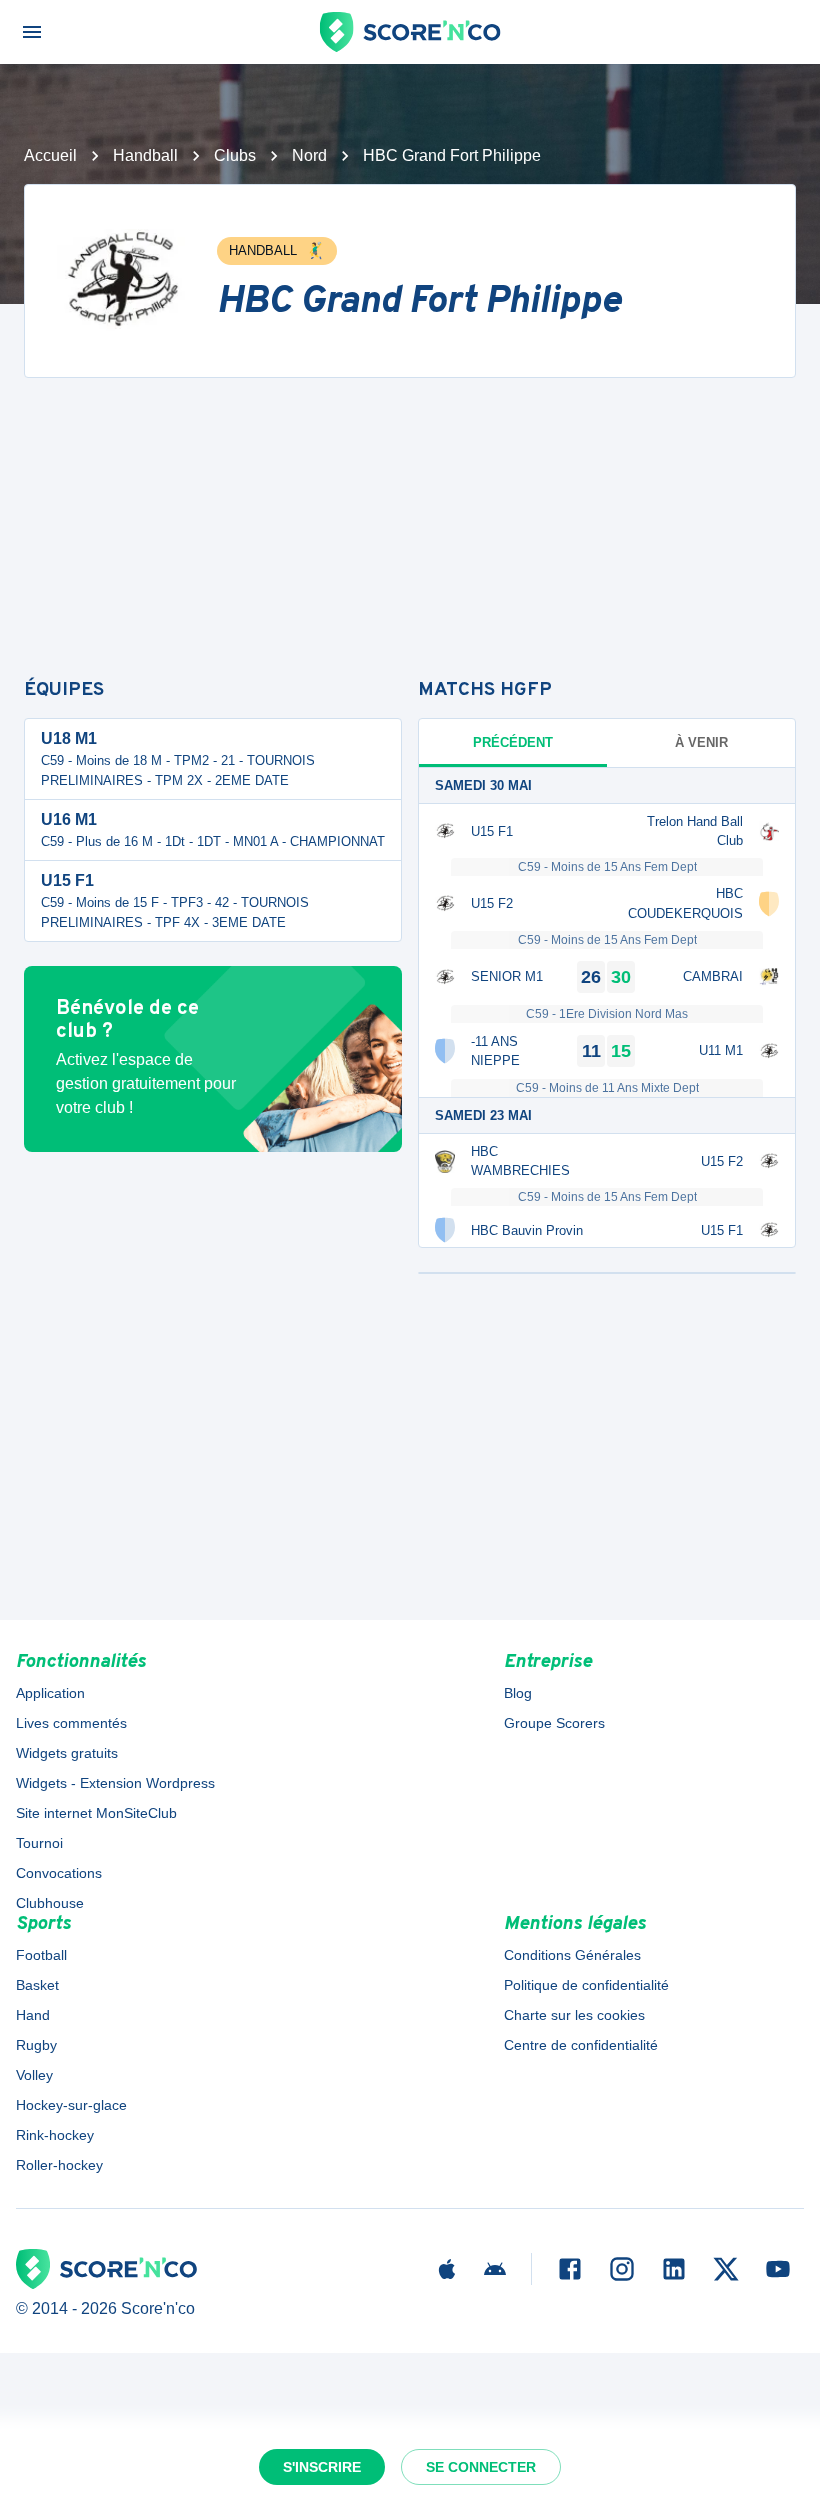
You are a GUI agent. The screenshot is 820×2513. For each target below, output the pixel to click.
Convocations (59, 1873)
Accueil (50, 155)
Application (50, 1693)
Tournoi (39, 1843)
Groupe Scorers (554, 1723)
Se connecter (481, 2467)
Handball (145, 155)
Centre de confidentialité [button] (581, 2045)
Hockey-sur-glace (71, 2105)
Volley (34, 2075)
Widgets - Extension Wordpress (115, 1783)
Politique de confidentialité (586, 1985)
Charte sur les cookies (574, 2015)
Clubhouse (50, 1903)
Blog (518, 1693)
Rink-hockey (55, 2135)
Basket (37, 1985)
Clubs (235, 155)
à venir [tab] (701, 742)
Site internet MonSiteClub (96, 1813)
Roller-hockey (59, 2165)
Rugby (36, 2045)
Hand (33, 2015)
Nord (309, 155)
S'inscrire (322, 2467)
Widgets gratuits (67, 1753)
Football (41, 1955)
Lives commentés (71, 1723)
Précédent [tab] (513, 742)
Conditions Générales (572, 1955)
